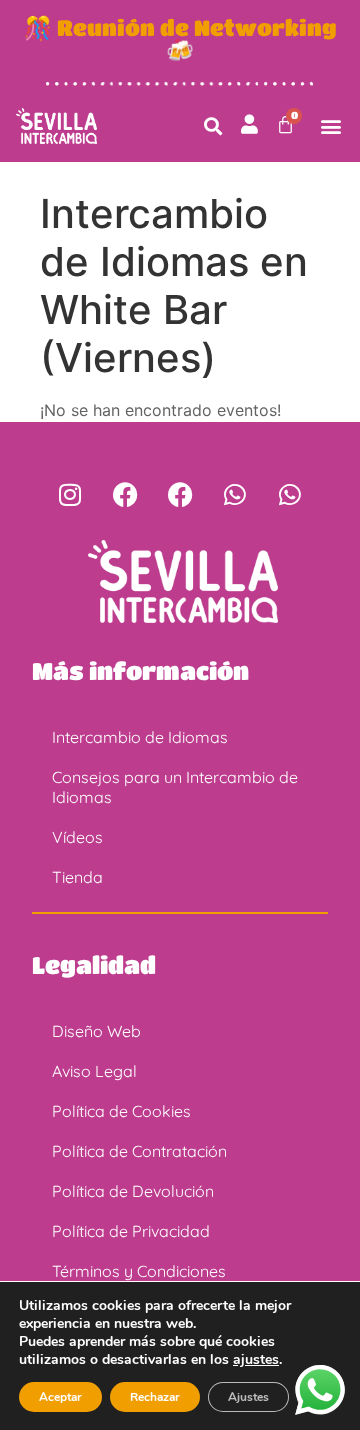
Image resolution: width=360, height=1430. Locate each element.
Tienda (77, 877)
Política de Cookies (121, 1111)
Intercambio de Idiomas (140, 737)
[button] (212, 125)
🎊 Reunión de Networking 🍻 (180, 38)
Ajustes (248, 1397)
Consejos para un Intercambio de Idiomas (175, 787)
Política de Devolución (133, 1191)
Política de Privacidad (131, 1231)
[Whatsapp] (235, 495)
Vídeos (77, 837)
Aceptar (60, 1397)
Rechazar (155, 1397)
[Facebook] (125, 495)
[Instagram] (70, 495)
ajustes (256, 1360)
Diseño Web (96, 1031)
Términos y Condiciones (139, 1271)
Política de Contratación (139, 1151)
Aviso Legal (94, 1071)
